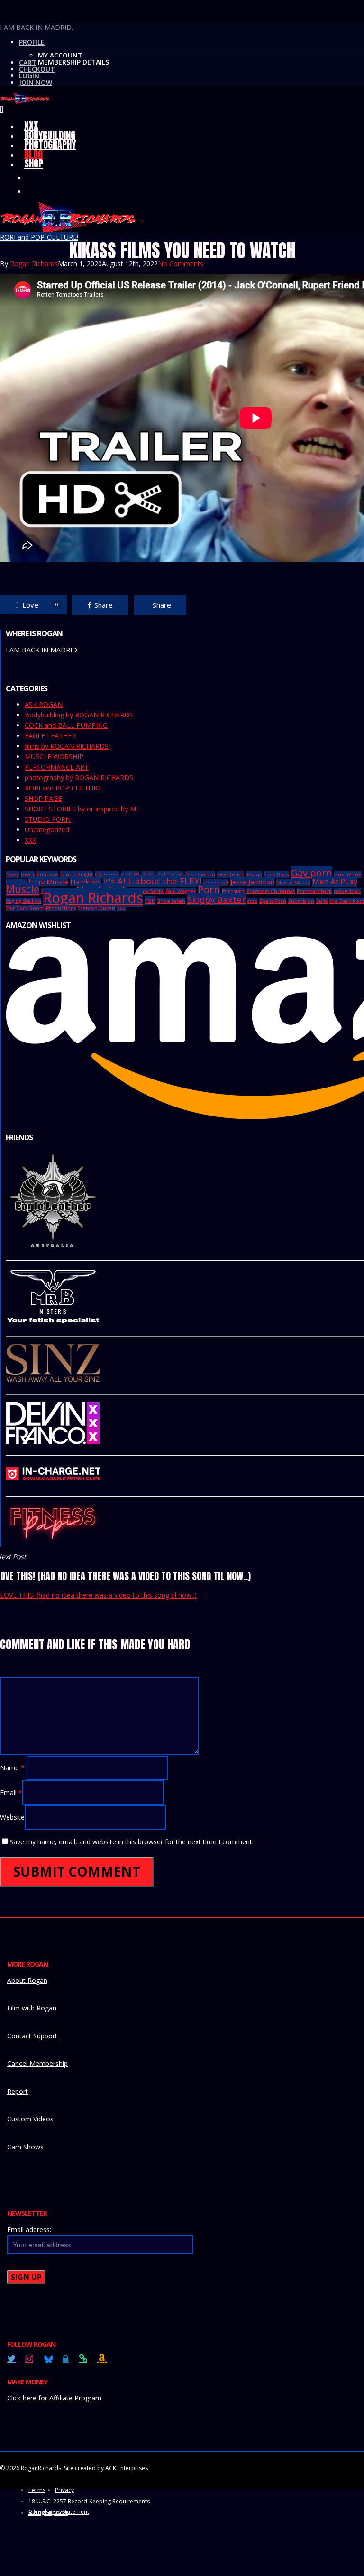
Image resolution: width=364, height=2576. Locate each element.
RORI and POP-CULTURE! (39, 237)
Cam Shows (25, 2147)
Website (12, 1817)
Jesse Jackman (252, 882)
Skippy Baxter (216, 899)
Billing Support (48, 2513)
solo (252, 901)
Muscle (23, 889)
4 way (12, 874)
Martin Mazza (293, 883)
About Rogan (27, 1980)
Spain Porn (273, 901)
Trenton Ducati (96, 908)
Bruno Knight (77, 874)
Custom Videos (30, 2119)
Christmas (107, 874)
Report (18, 2091)
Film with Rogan (32, 2008)
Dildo (148, 874)
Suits (322, 901)
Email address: (29, 2229)
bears (28, 874)
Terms (37, 2490)
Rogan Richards (34, 264)
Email (11, 1792)
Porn (209, 889)
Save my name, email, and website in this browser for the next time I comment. (132, 1842)
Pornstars (233, 891)
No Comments (181, 264)
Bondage (47, 874)
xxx (121, 908)
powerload (347, 891)
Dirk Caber (170, 874)
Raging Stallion (23, 901)
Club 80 (130, 874)
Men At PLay (335, 881)
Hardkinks (86, 882)
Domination (200, 874)
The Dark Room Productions (41, 908)
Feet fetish (230, 874)
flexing (254, 874)
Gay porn (311, 873)
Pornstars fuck (314, 891)
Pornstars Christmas (271, 891)
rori (150, 900)
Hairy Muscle (48, 882)
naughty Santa (146, 891)
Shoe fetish (171, 901)
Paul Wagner (181, 891)
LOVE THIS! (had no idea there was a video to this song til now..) (98, 1595)
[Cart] (2, 109)
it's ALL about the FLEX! (152, 881)
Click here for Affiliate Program (54, 2398)
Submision (301, 901)
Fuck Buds (276, 874)
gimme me (348, 874)
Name (12, 1768)
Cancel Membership (37, 2063)
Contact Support (32, 2036)
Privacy (64, 2490)
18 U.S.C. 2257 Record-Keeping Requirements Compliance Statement (89, 2502)
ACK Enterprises (127, 2468)
